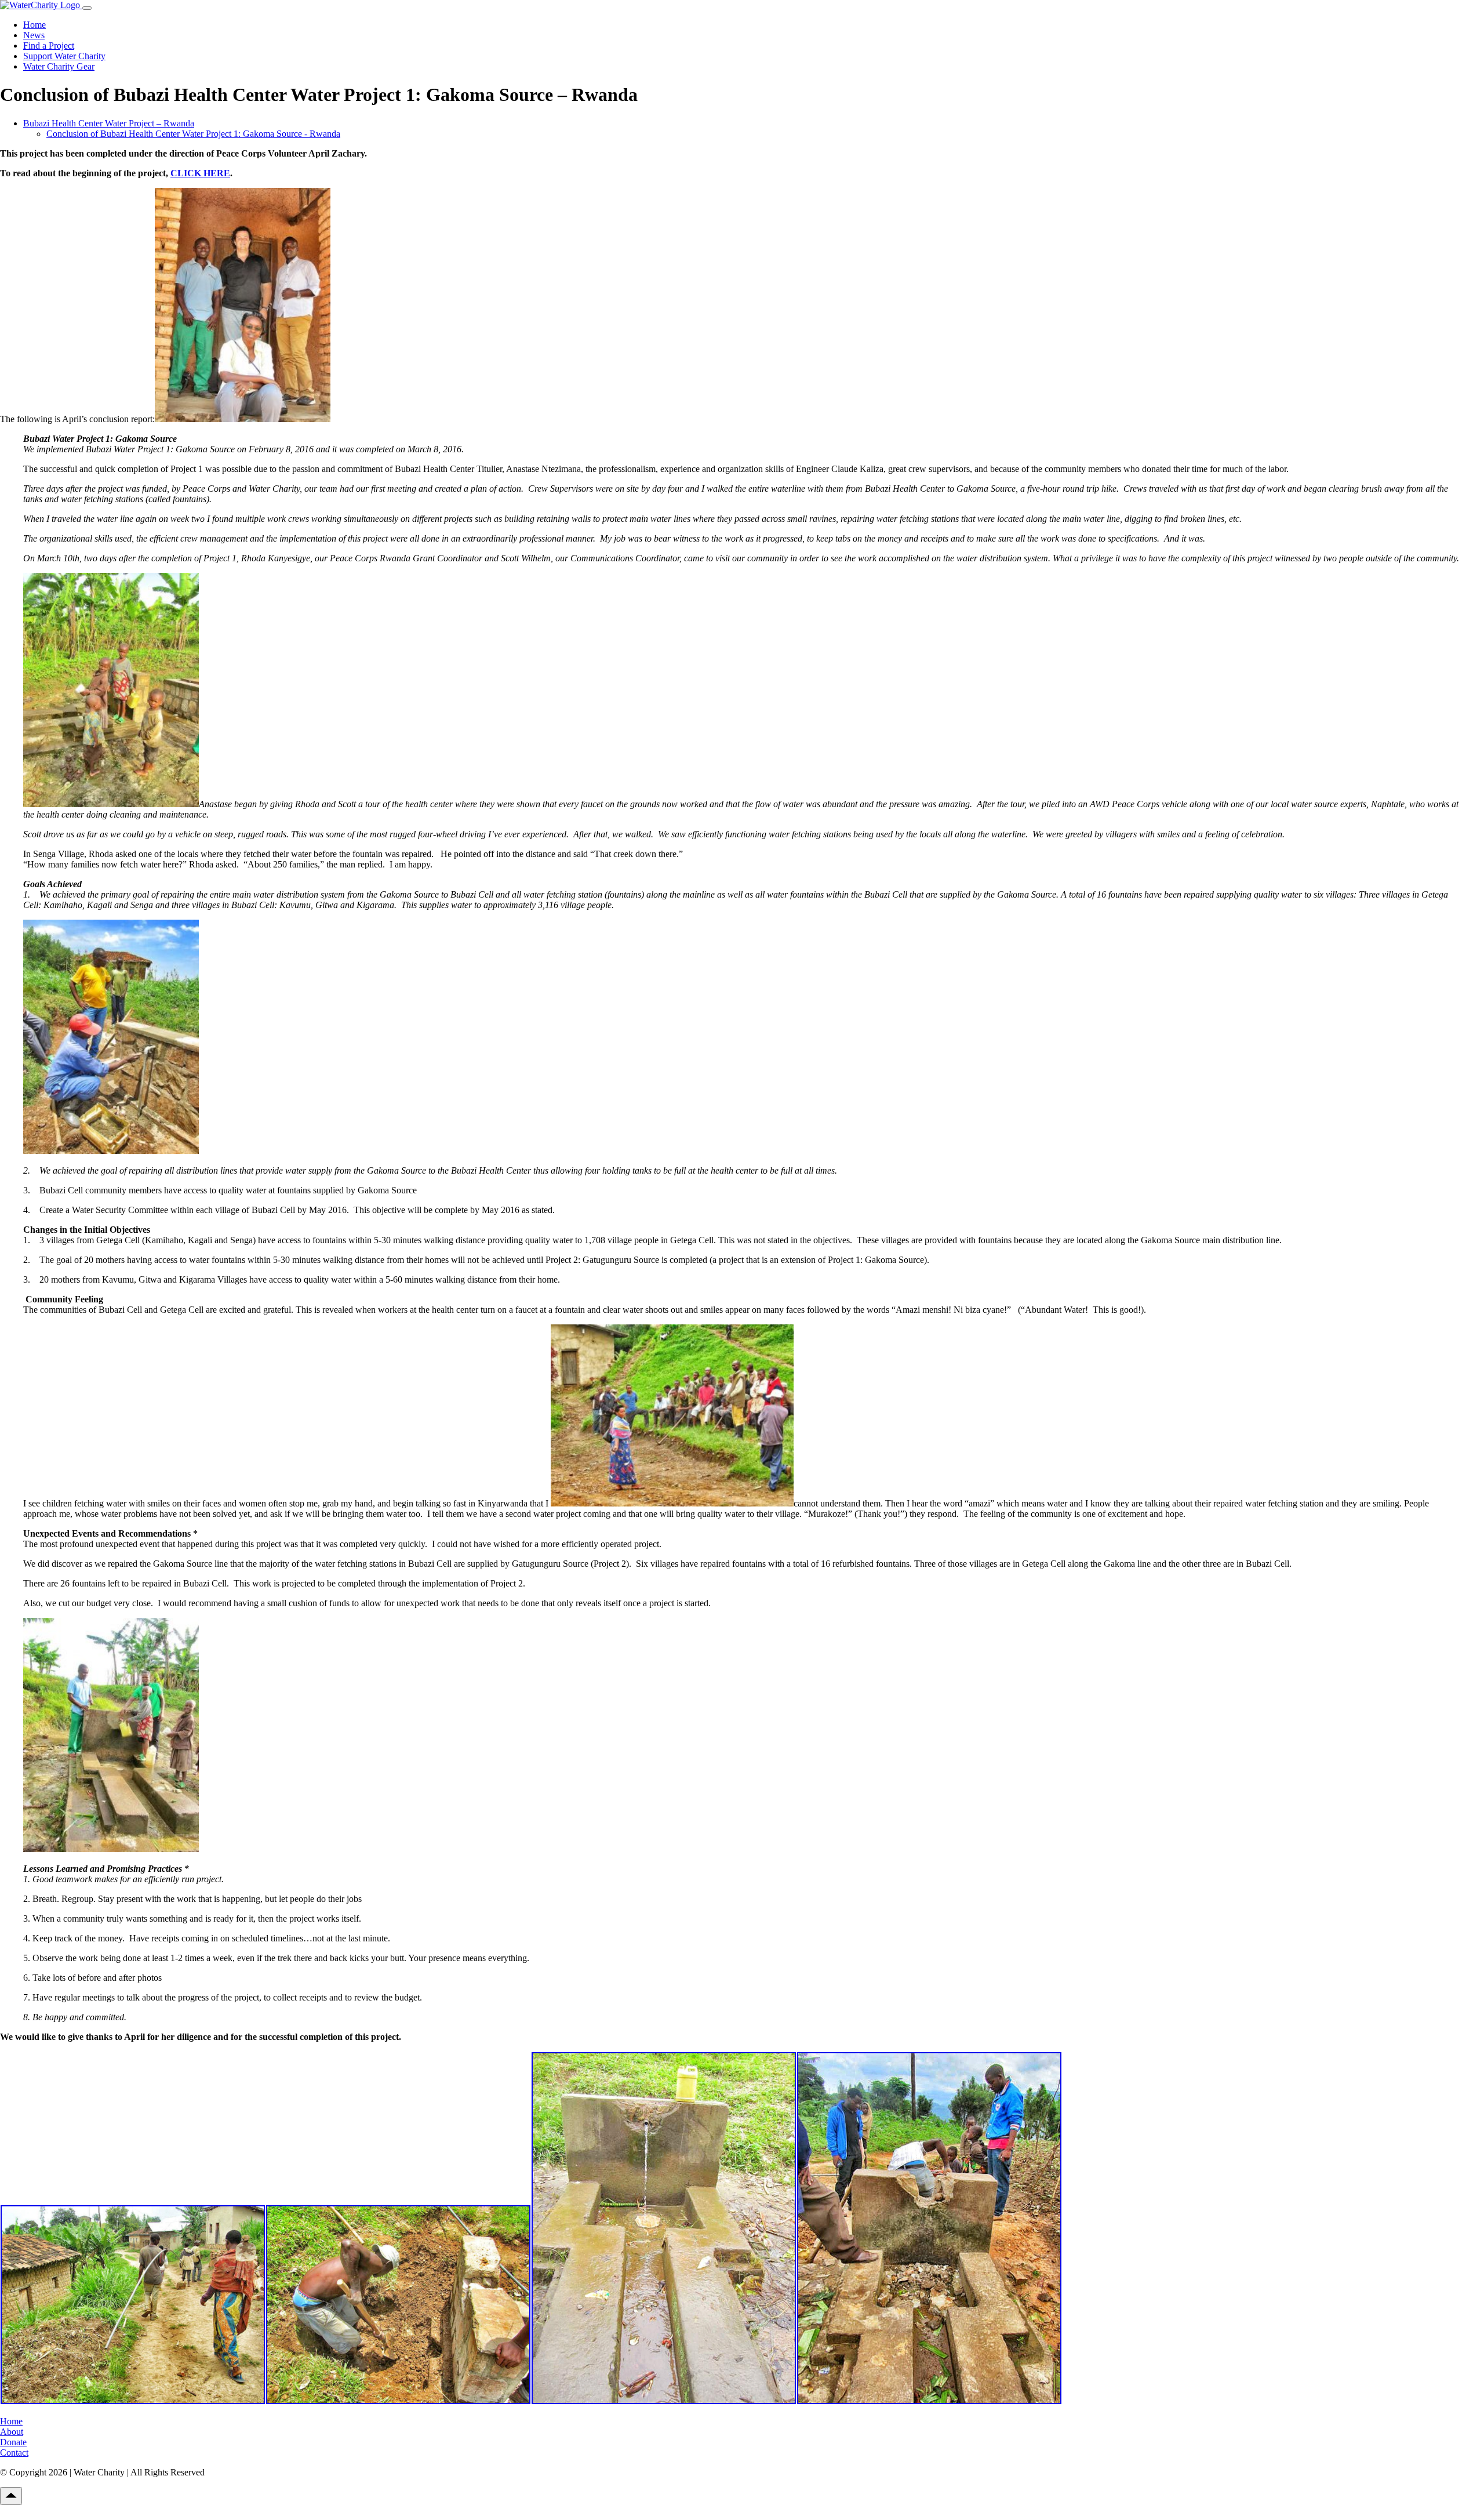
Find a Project (49, 46)
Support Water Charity (64, 56)
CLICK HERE (200, 173)
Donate (13, 2442)
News (34, 35)
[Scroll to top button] (11, 2496)
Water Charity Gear (59, 66)
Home (34, 25)
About (12, 2432)
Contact (14, 2453)
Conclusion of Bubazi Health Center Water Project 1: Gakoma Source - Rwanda (193, 134)
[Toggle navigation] (87, 8)
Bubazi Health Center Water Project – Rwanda (109, 123)
